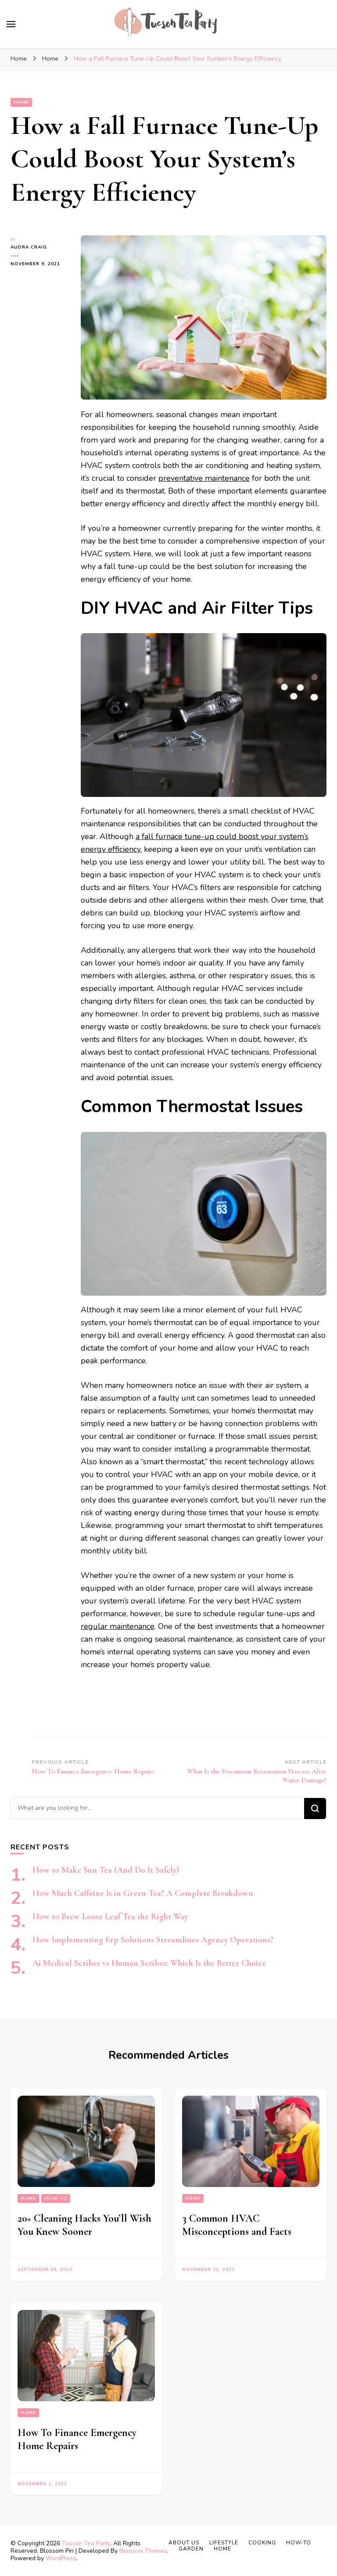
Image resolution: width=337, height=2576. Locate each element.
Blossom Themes (143, 2551)
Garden (191, 2549)
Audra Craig (29, 247)
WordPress (61, 2558)
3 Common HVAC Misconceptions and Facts (237, 2225)
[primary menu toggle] (11, 24)
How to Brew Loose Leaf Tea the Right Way (110, 1917)
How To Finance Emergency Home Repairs (77, 2439)
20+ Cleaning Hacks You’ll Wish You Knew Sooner (84, 2225)
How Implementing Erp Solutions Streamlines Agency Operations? (153, 1940)
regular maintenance (118, 1626)
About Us (184, 2543)
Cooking (262, 2543)
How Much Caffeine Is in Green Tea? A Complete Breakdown (143, 1893)
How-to (56, 2198)
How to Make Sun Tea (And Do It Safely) (106, 1870)
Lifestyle (224, 2543)
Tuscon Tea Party (86, 2543)
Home (21, 102)
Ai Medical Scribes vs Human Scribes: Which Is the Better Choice (149, 1963)
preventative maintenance (204, 478)
